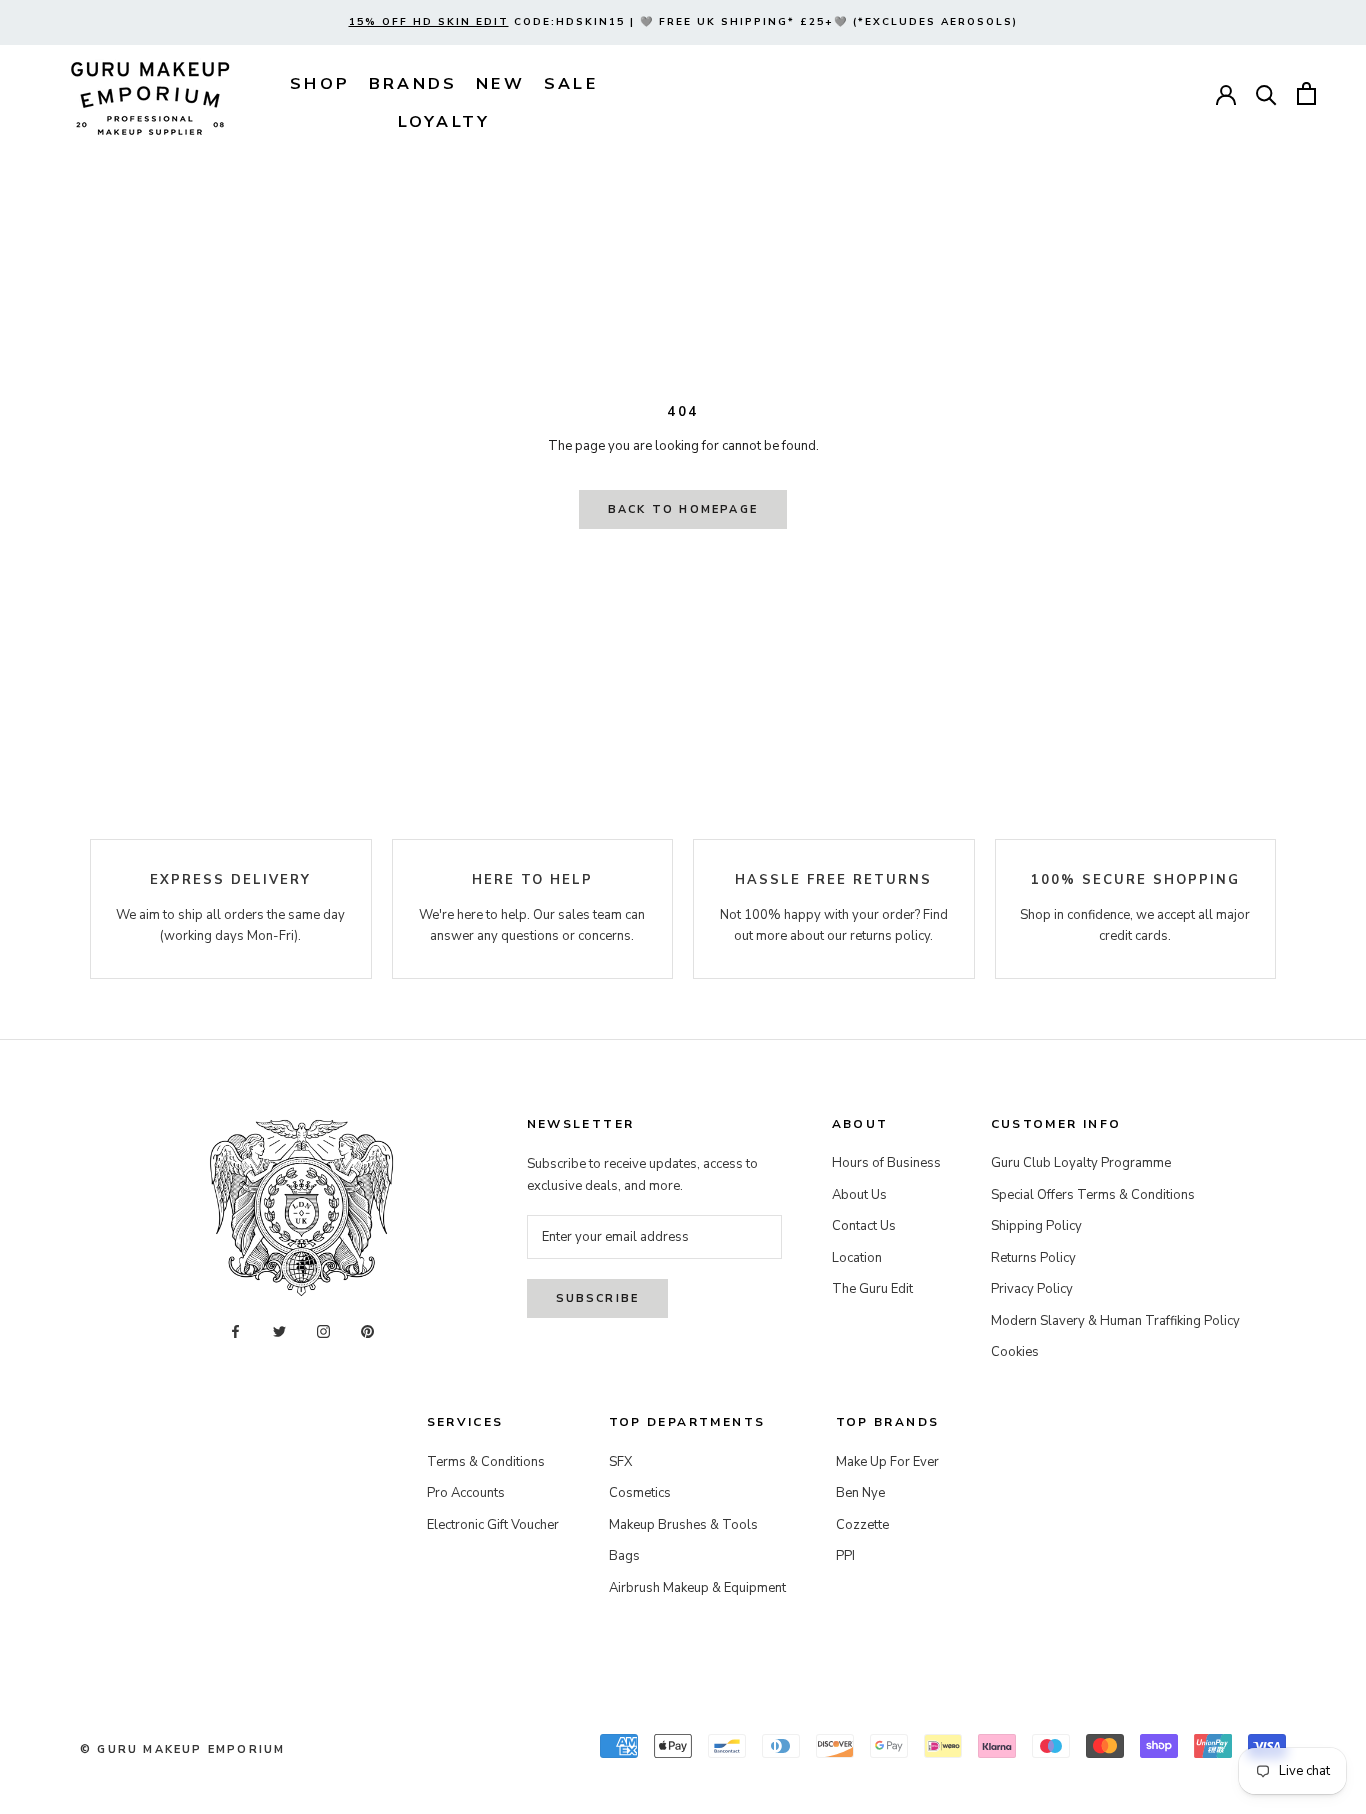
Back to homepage (683, 509)
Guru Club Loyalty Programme (1081, 1163)
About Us (859, 1195)
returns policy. (891, 936)
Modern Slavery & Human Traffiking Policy (1115, 1321)
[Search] (1266, 93)
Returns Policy (1033, 1258)
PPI (845, 1556)
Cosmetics (640, 1493)
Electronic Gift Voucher (493, 1525)
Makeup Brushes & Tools (683, 1525)
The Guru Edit (872, 1289)
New (500, 84)
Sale (571, 84)
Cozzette (862, 1525)
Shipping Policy (1036, 1226)
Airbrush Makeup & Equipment (697, 1588)
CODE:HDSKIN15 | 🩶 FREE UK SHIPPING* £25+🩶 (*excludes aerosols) (683, 22)
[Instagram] (323, 1331)
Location (857, 1258)
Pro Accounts (466, 1493)
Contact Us (864, 1226)
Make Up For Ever (887, 1462)
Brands (413, 84)
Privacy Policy (1032, 1289)
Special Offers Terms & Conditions (1093, 1195)
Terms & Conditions (486, 1462)
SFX (620, 1462)
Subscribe (598, 1298)
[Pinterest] (367, 1331)
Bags (624, 1556)
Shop (320, 84)
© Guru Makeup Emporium (182, 1749)
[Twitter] (279, 1331)
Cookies (1015, 1352)
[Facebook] (235, 1331)
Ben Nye (860, 1493)
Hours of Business (886, 1163)
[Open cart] (1306, 93)
